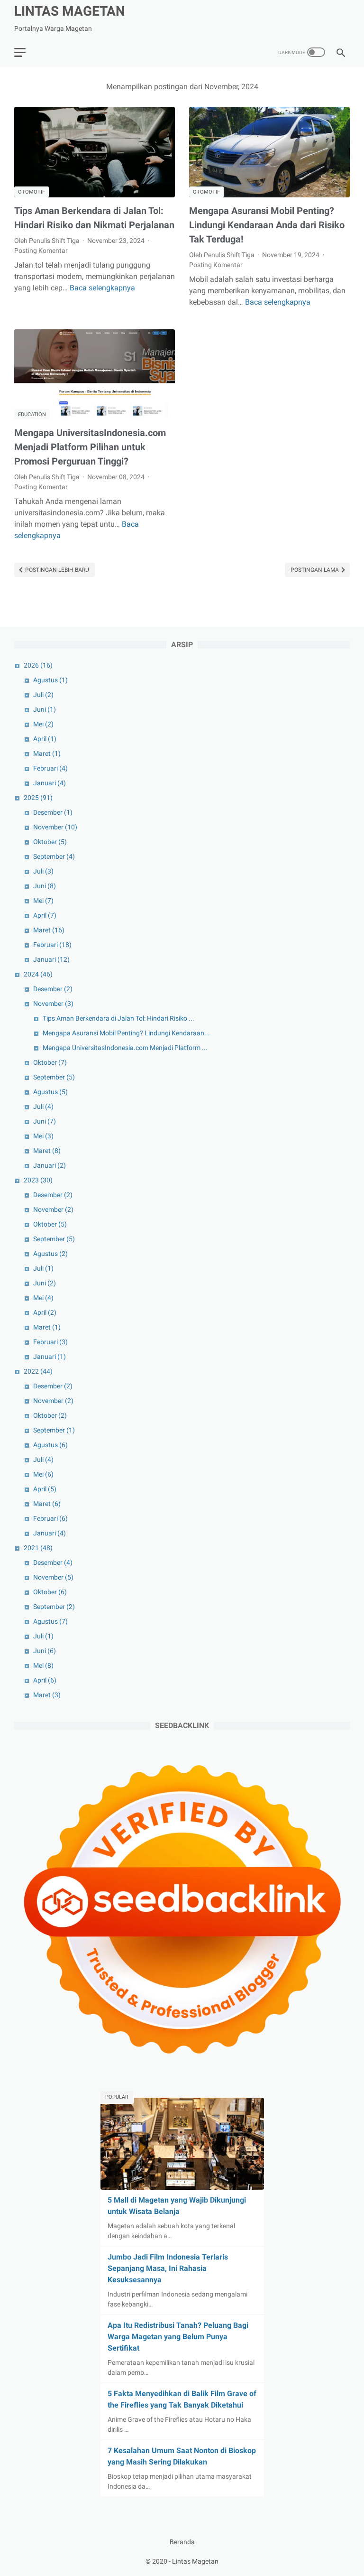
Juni (45, 709)
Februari (50, 768)
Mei (43, 724)
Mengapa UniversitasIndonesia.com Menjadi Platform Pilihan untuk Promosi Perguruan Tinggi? (90, 447)
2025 (38, 798)
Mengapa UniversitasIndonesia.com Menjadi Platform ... (125, 1048)
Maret (47, 753)
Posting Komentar (41, 251)
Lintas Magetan (70, 11)
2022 (38, 1371)
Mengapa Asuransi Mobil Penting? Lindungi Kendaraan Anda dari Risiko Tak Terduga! (267, 225)
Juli (43, 695)
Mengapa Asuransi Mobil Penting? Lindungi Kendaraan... (126, 1033)
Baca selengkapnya (102, 288)
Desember (53, 812)
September (54, 856)
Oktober (50, 842)
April (45, 739)
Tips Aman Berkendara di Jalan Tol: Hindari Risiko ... (118, 1018)
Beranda (182, 2542)
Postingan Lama (315, 570)
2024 (38, 974)
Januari (50, 783)
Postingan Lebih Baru (56, 570)
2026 (38, 665)
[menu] (20, 52)
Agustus (50, 680)
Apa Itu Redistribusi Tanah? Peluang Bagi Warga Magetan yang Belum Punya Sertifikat (178, 2337)
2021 (38, 1548)
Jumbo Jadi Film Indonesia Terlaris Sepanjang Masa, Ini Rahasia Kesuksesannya (168, 2268)
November (55, 827)
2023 (38, 1180)
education (32, 414)
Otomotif (32, 192)
